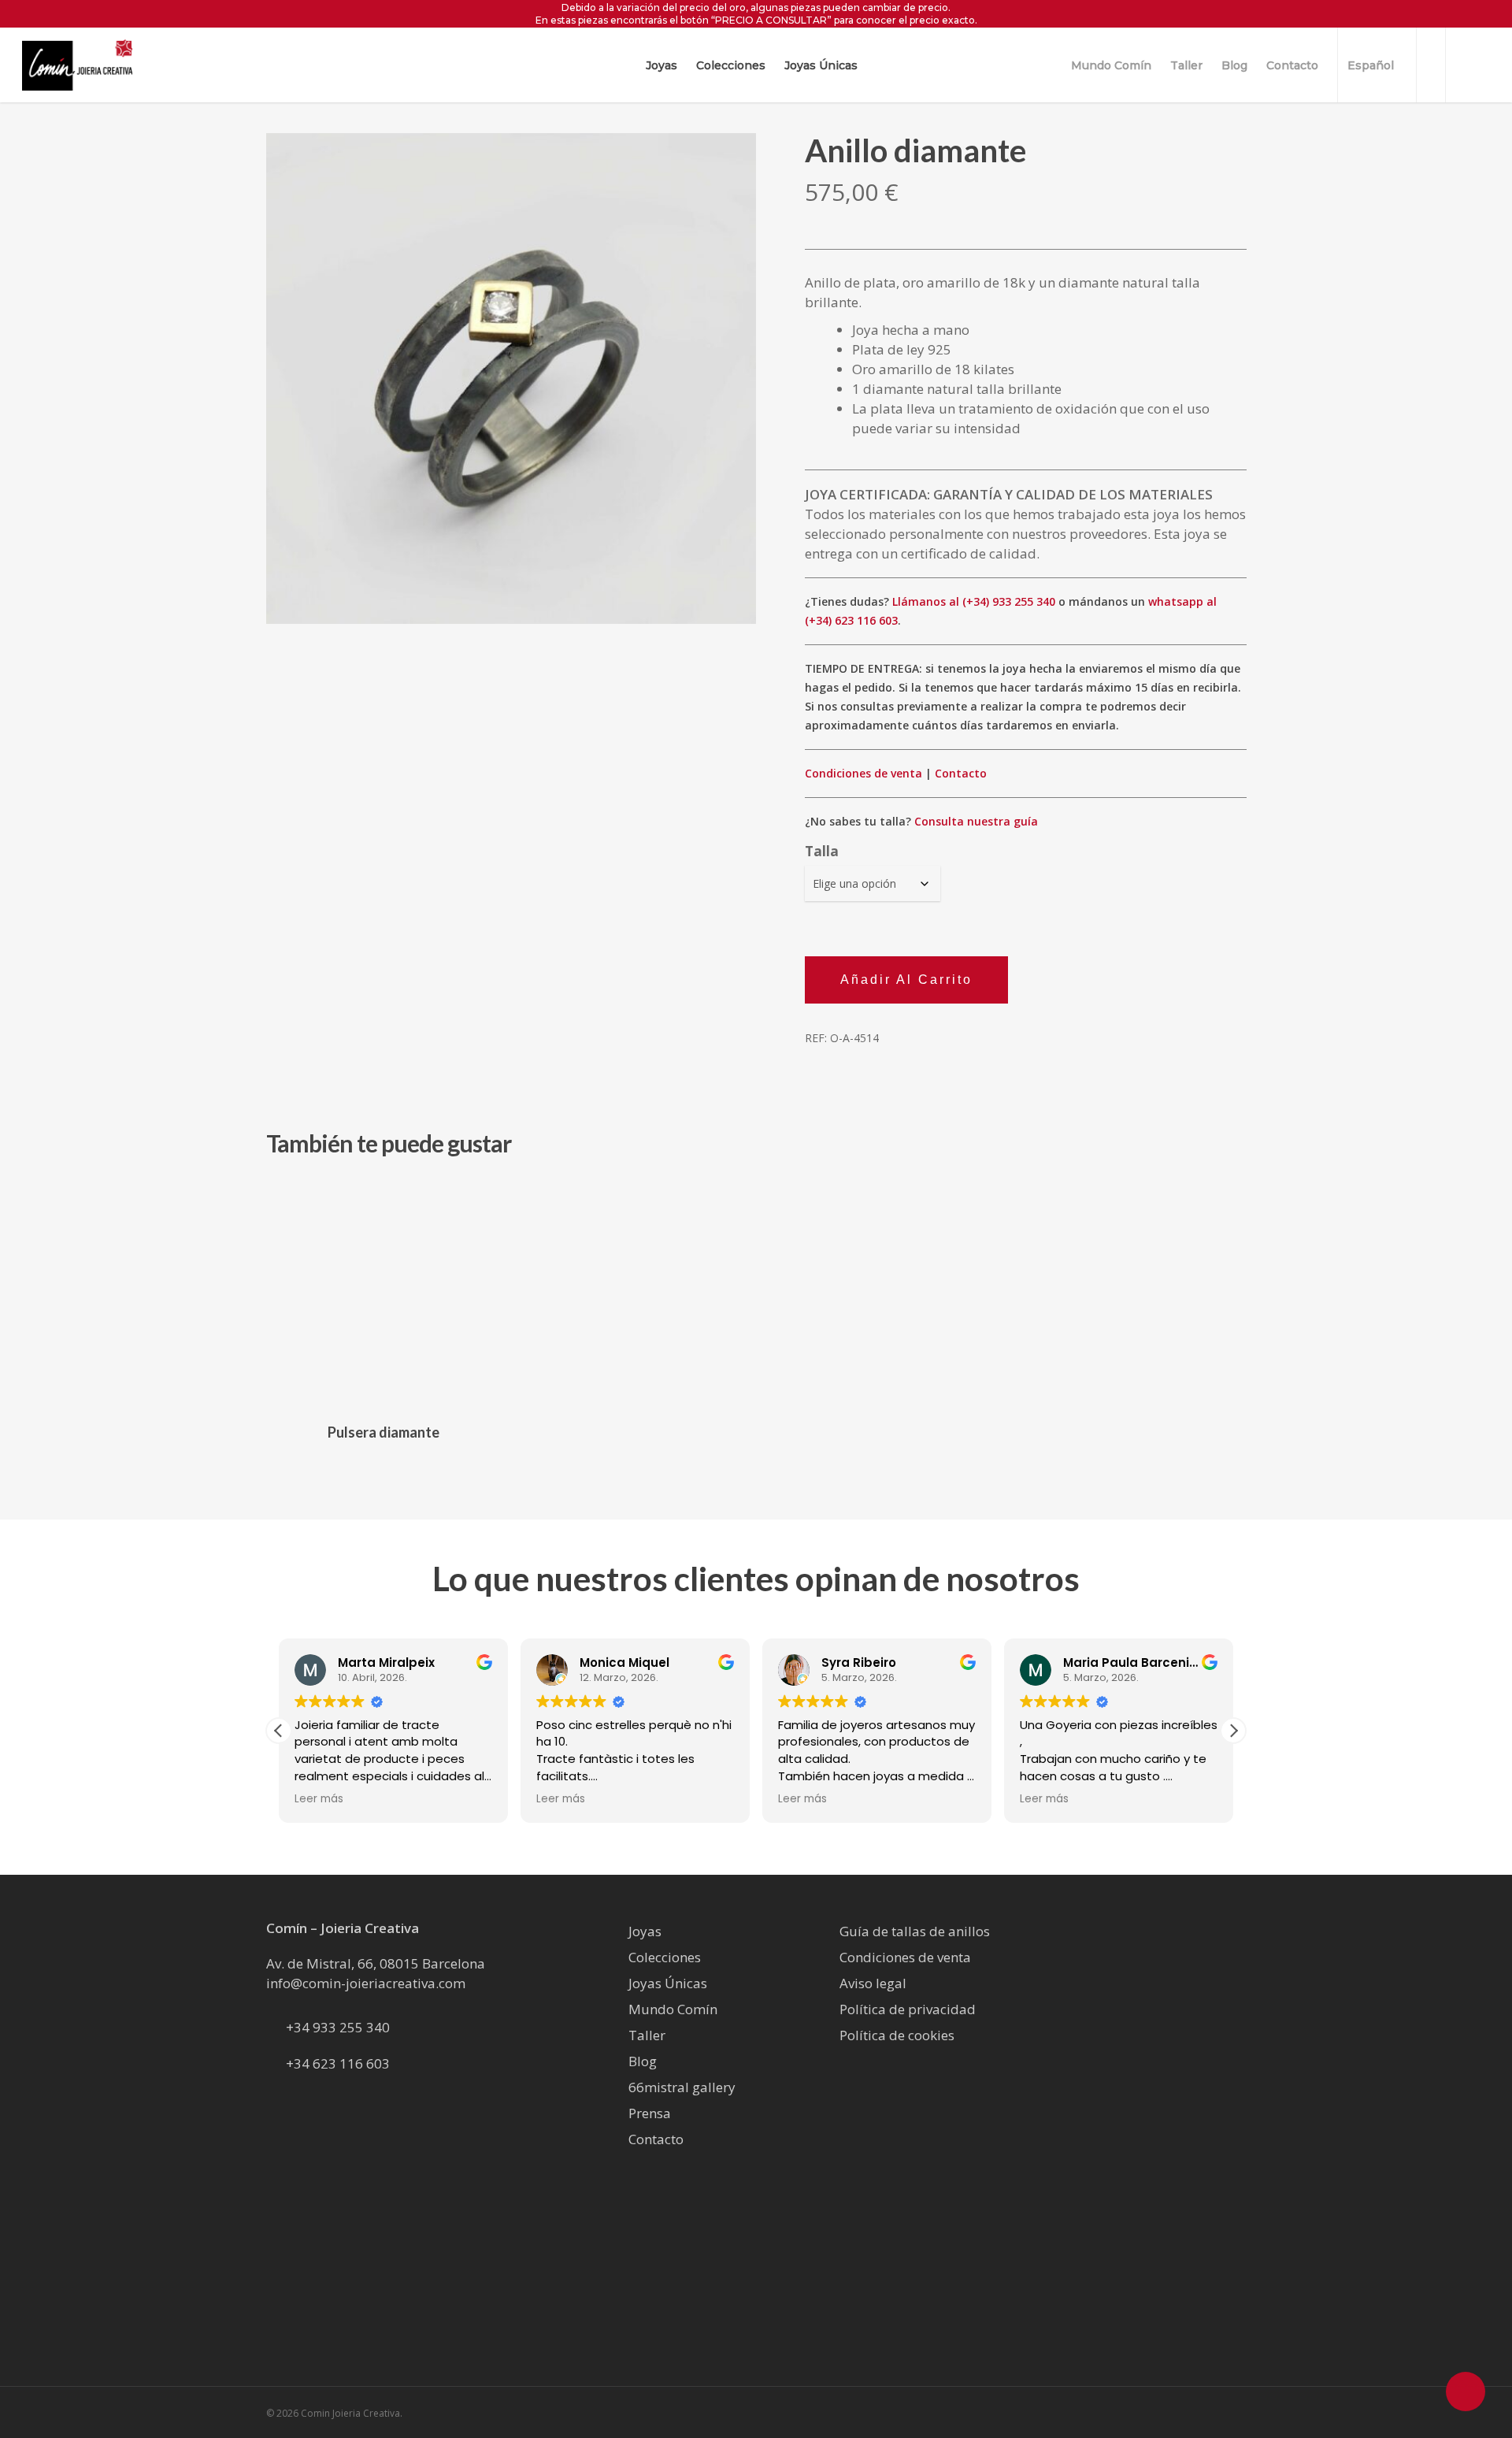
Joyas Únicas (668, 1983)
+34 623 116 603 (338, 2063)
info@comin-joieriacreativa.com (366, 1983)
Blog (643, 2061)
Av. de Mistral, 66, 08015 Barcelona (376, 1963)
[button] (1233, 1731)
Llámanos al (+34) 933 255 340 (974, 601)
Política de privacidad (908, 2009)
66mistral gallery (682, 2087)
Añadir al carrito (906, 980)
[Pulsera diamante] (384, 1292)
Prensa (650, 2113)
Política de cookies (897, 2035)
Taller (647, 2035)
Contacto (961, 773)
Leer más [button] (319, 1799)
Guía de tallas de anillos (915, 1931)
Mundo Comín (673, 2009)
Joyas (645, 1931)
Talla (822, 851)
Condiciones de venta (863, 773)
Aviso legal (873, 1983)
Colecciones (665, 1957)
